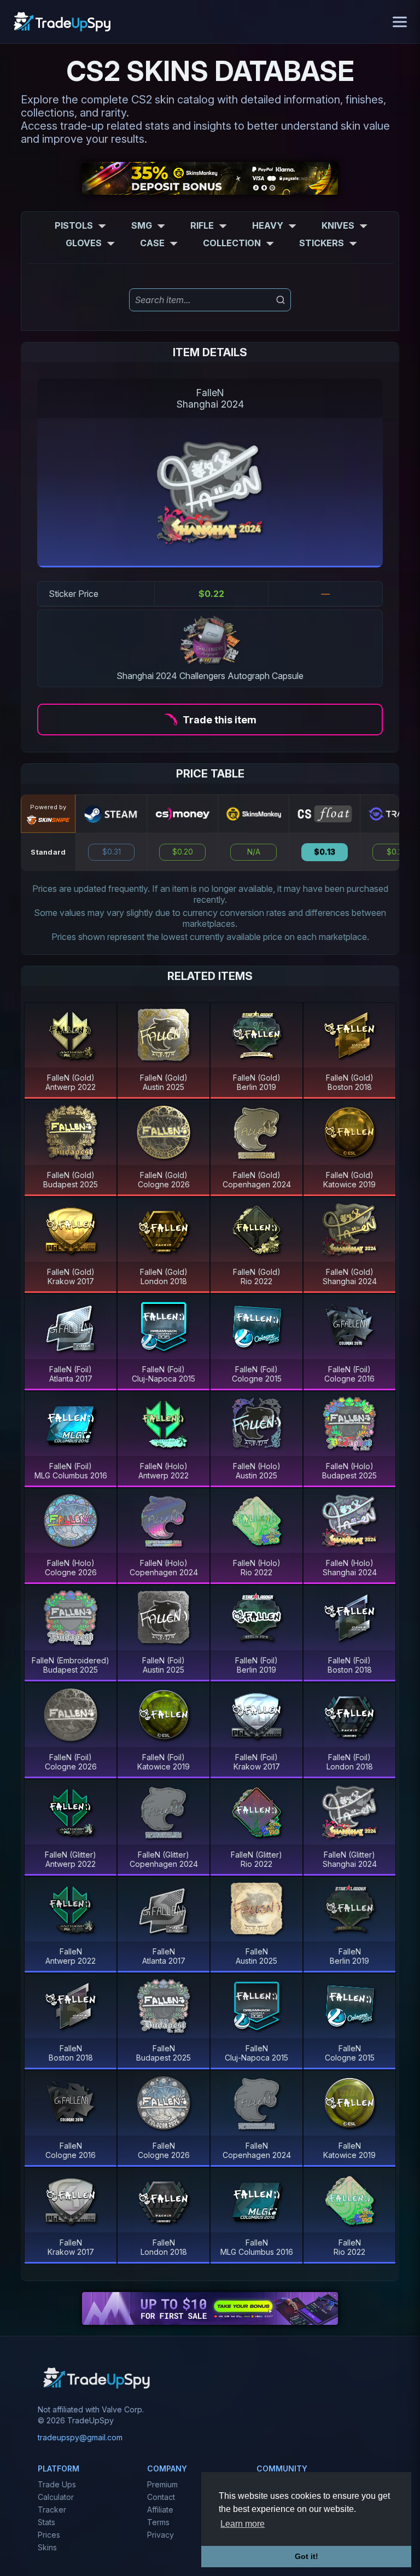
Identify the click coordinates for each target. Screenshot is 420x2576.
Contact (161, 2497)
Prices (49, 2535)
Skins (47, 2547)
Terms (158, 2522)
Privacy (161, 2535)
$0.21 (396, 852)
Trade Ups (57, 2484)
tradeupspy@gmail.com (80, 2437)
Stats (46, 2522)
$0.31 (112, 852)
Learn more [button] (243, 2524)
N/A (254, 852)
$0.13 (325, 852)
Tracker (52, 2510)
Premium (162, 2484)
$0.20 (183, 852)
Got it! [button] (307, 2556)
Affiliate (160, 2510)
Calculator (56, 2497)
